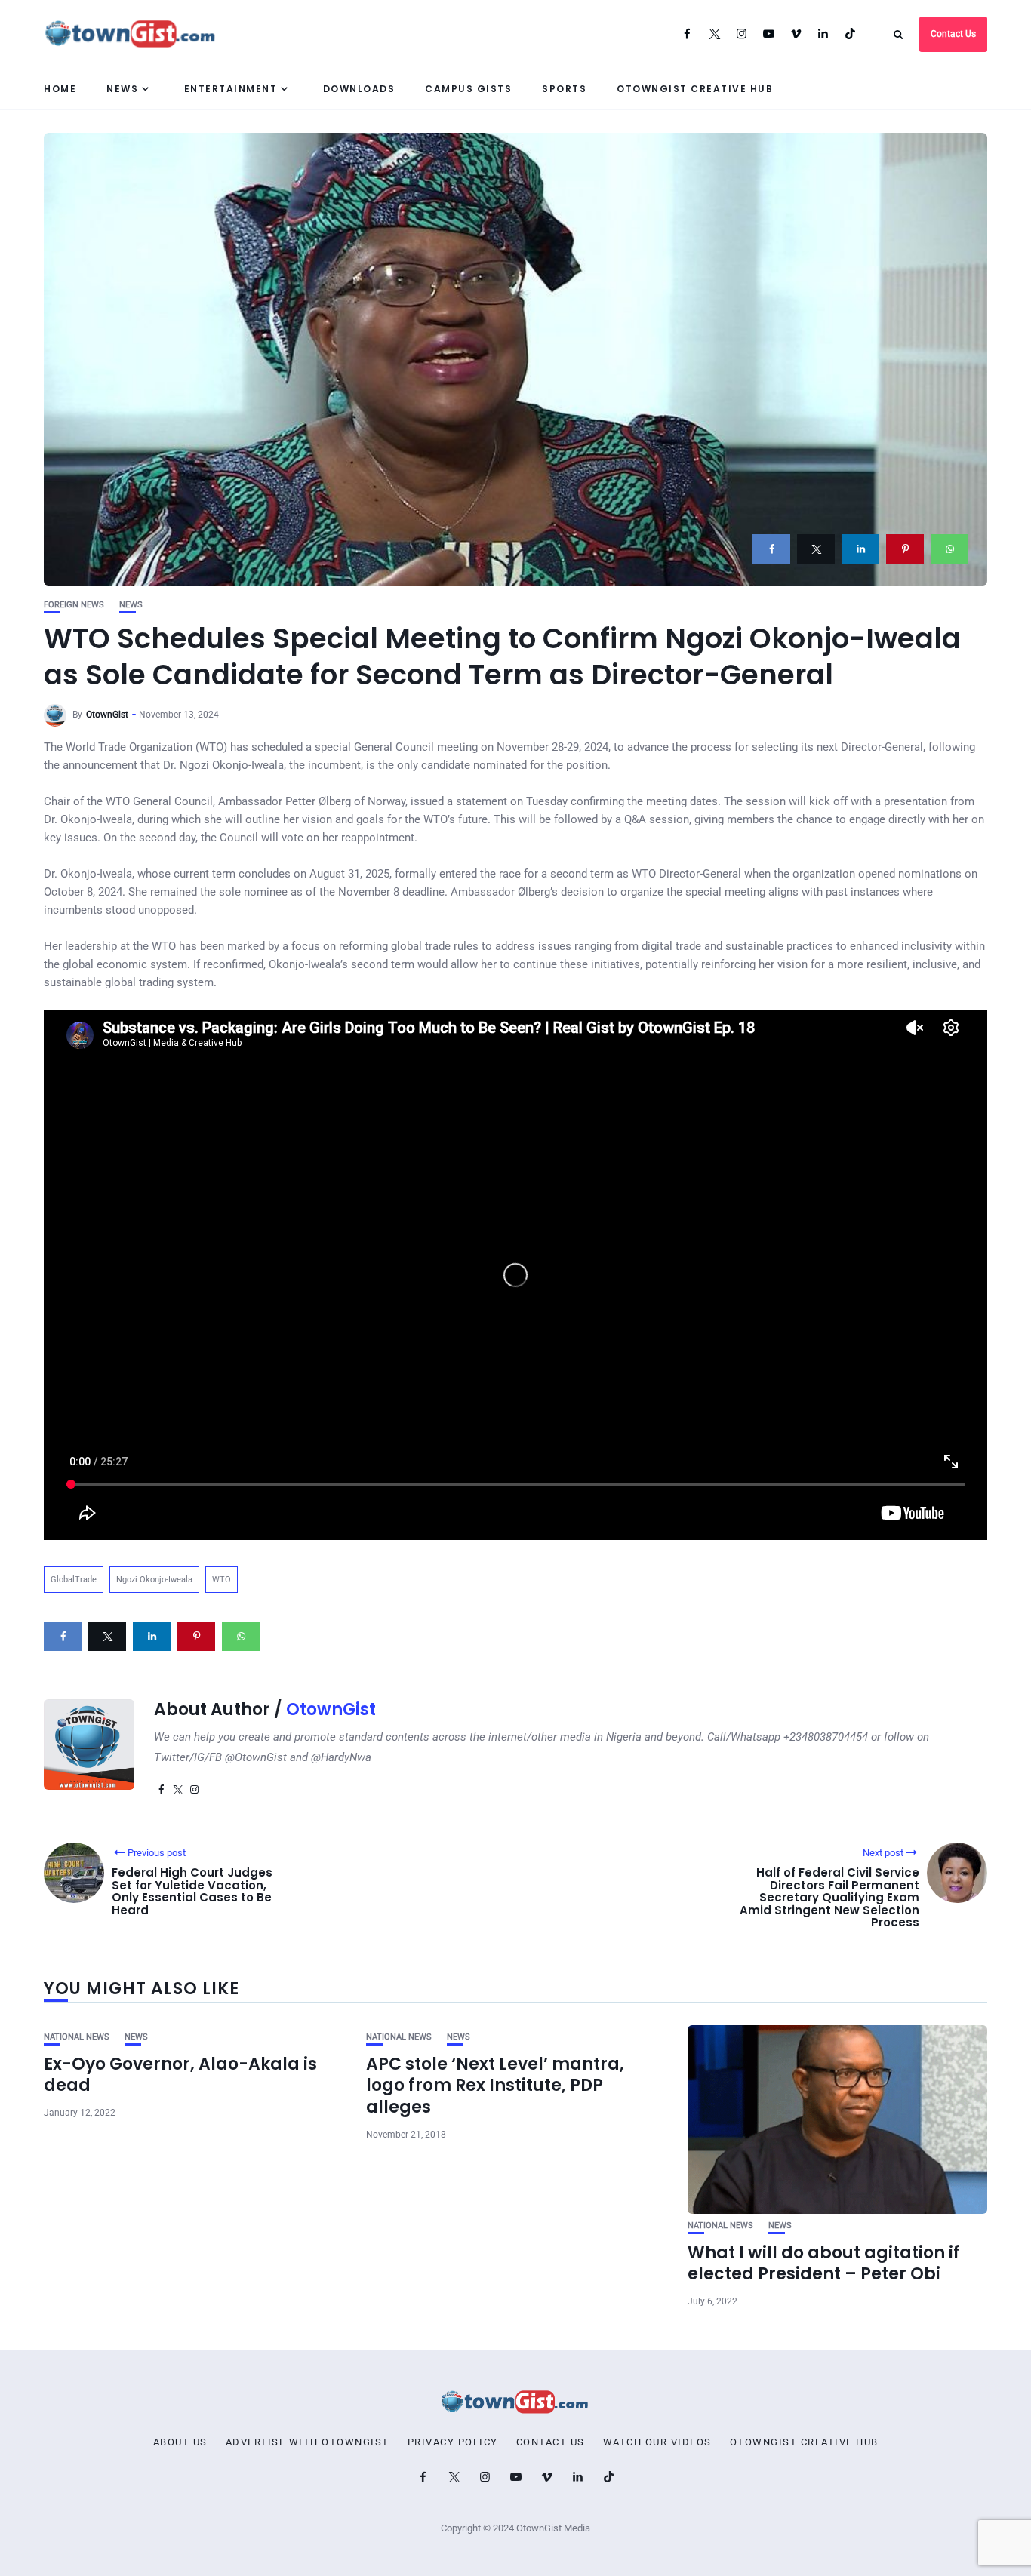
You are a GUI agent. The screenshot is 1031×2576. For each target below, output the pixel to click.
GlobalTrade (74, 1580)
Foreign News (74, 605)
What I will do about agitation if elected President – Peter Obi (824, 2264)
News (122, 89)
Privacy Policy (453, 2442)
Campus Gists (468, 89)
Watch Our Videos (657, 2442)
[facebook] (771, 549)
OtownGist (107, 715)
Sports (564, 89)
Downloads (359, 89)
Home (60, 89)
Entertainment (231, 89)
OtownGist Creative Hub (695, 89)
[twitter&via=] (816, 549)
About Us (180, 2442)
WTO (222, 1580)
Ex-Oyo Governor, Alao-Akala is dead (180, 2075)
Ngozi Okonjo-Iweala (154, 1580)
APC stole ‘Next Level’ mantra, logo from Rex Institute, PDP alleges (495, 2086)
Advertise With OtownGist (308, 2442)
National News (77, 2037)
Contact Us (953, 34)
